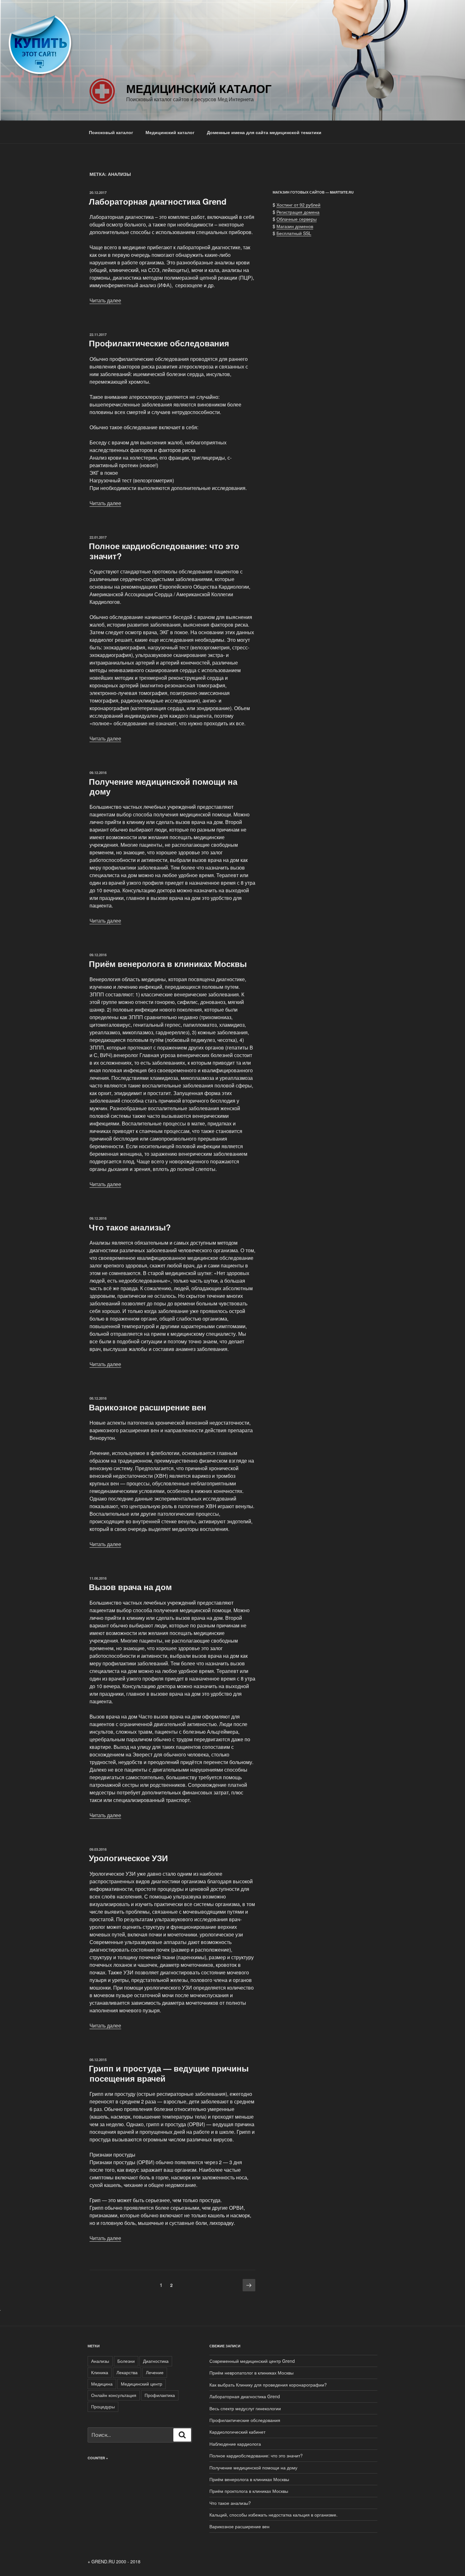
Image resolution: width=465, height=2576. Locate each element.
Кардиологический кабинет (237, 2432)
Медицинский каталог (199, 88)
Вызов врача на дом (130, 1587)
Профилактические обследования (159, 343)
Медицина (102, 2384)
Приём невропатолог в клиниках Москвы (251, 2373)
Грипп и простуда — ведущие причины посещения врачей (169, 2073)
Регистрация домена (298, 212)
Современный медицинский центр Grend (252, 2361)
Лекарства (127, 2372)
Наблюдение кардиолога (235, 2444)
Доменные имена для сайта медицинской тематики (264, 132)
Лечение (155, 2372)
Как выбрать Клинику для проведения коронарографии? (268, 2385)
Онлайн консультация (114, 2395)
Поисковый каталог (111, 132)
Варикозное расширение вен (148, 1407)
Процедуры (103, 2406)
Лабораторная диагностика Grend (158, 201)
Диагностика (156, 2361)
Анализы (100, 2361)
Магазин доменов (295, 226)
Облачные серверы (297, 219)
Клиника (100, 2372)
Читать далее (105, 300)
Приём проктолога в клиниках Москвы (249, 2491)
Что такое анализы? (130, 1227)
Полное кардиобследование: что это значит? (164, 551)
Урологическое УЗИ (128, 1858)
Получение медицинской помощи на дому (163, 786)
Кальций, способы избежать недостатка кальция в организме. (273, 2515)
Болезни (126, 2361)
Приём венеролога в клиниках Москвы (168, 964)
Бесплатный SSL (294, 233)
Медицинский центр (142, 2384)
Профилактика (160, 2395)
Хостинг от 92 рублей (298, 205)
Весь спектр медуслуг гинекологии (245, 2408)
